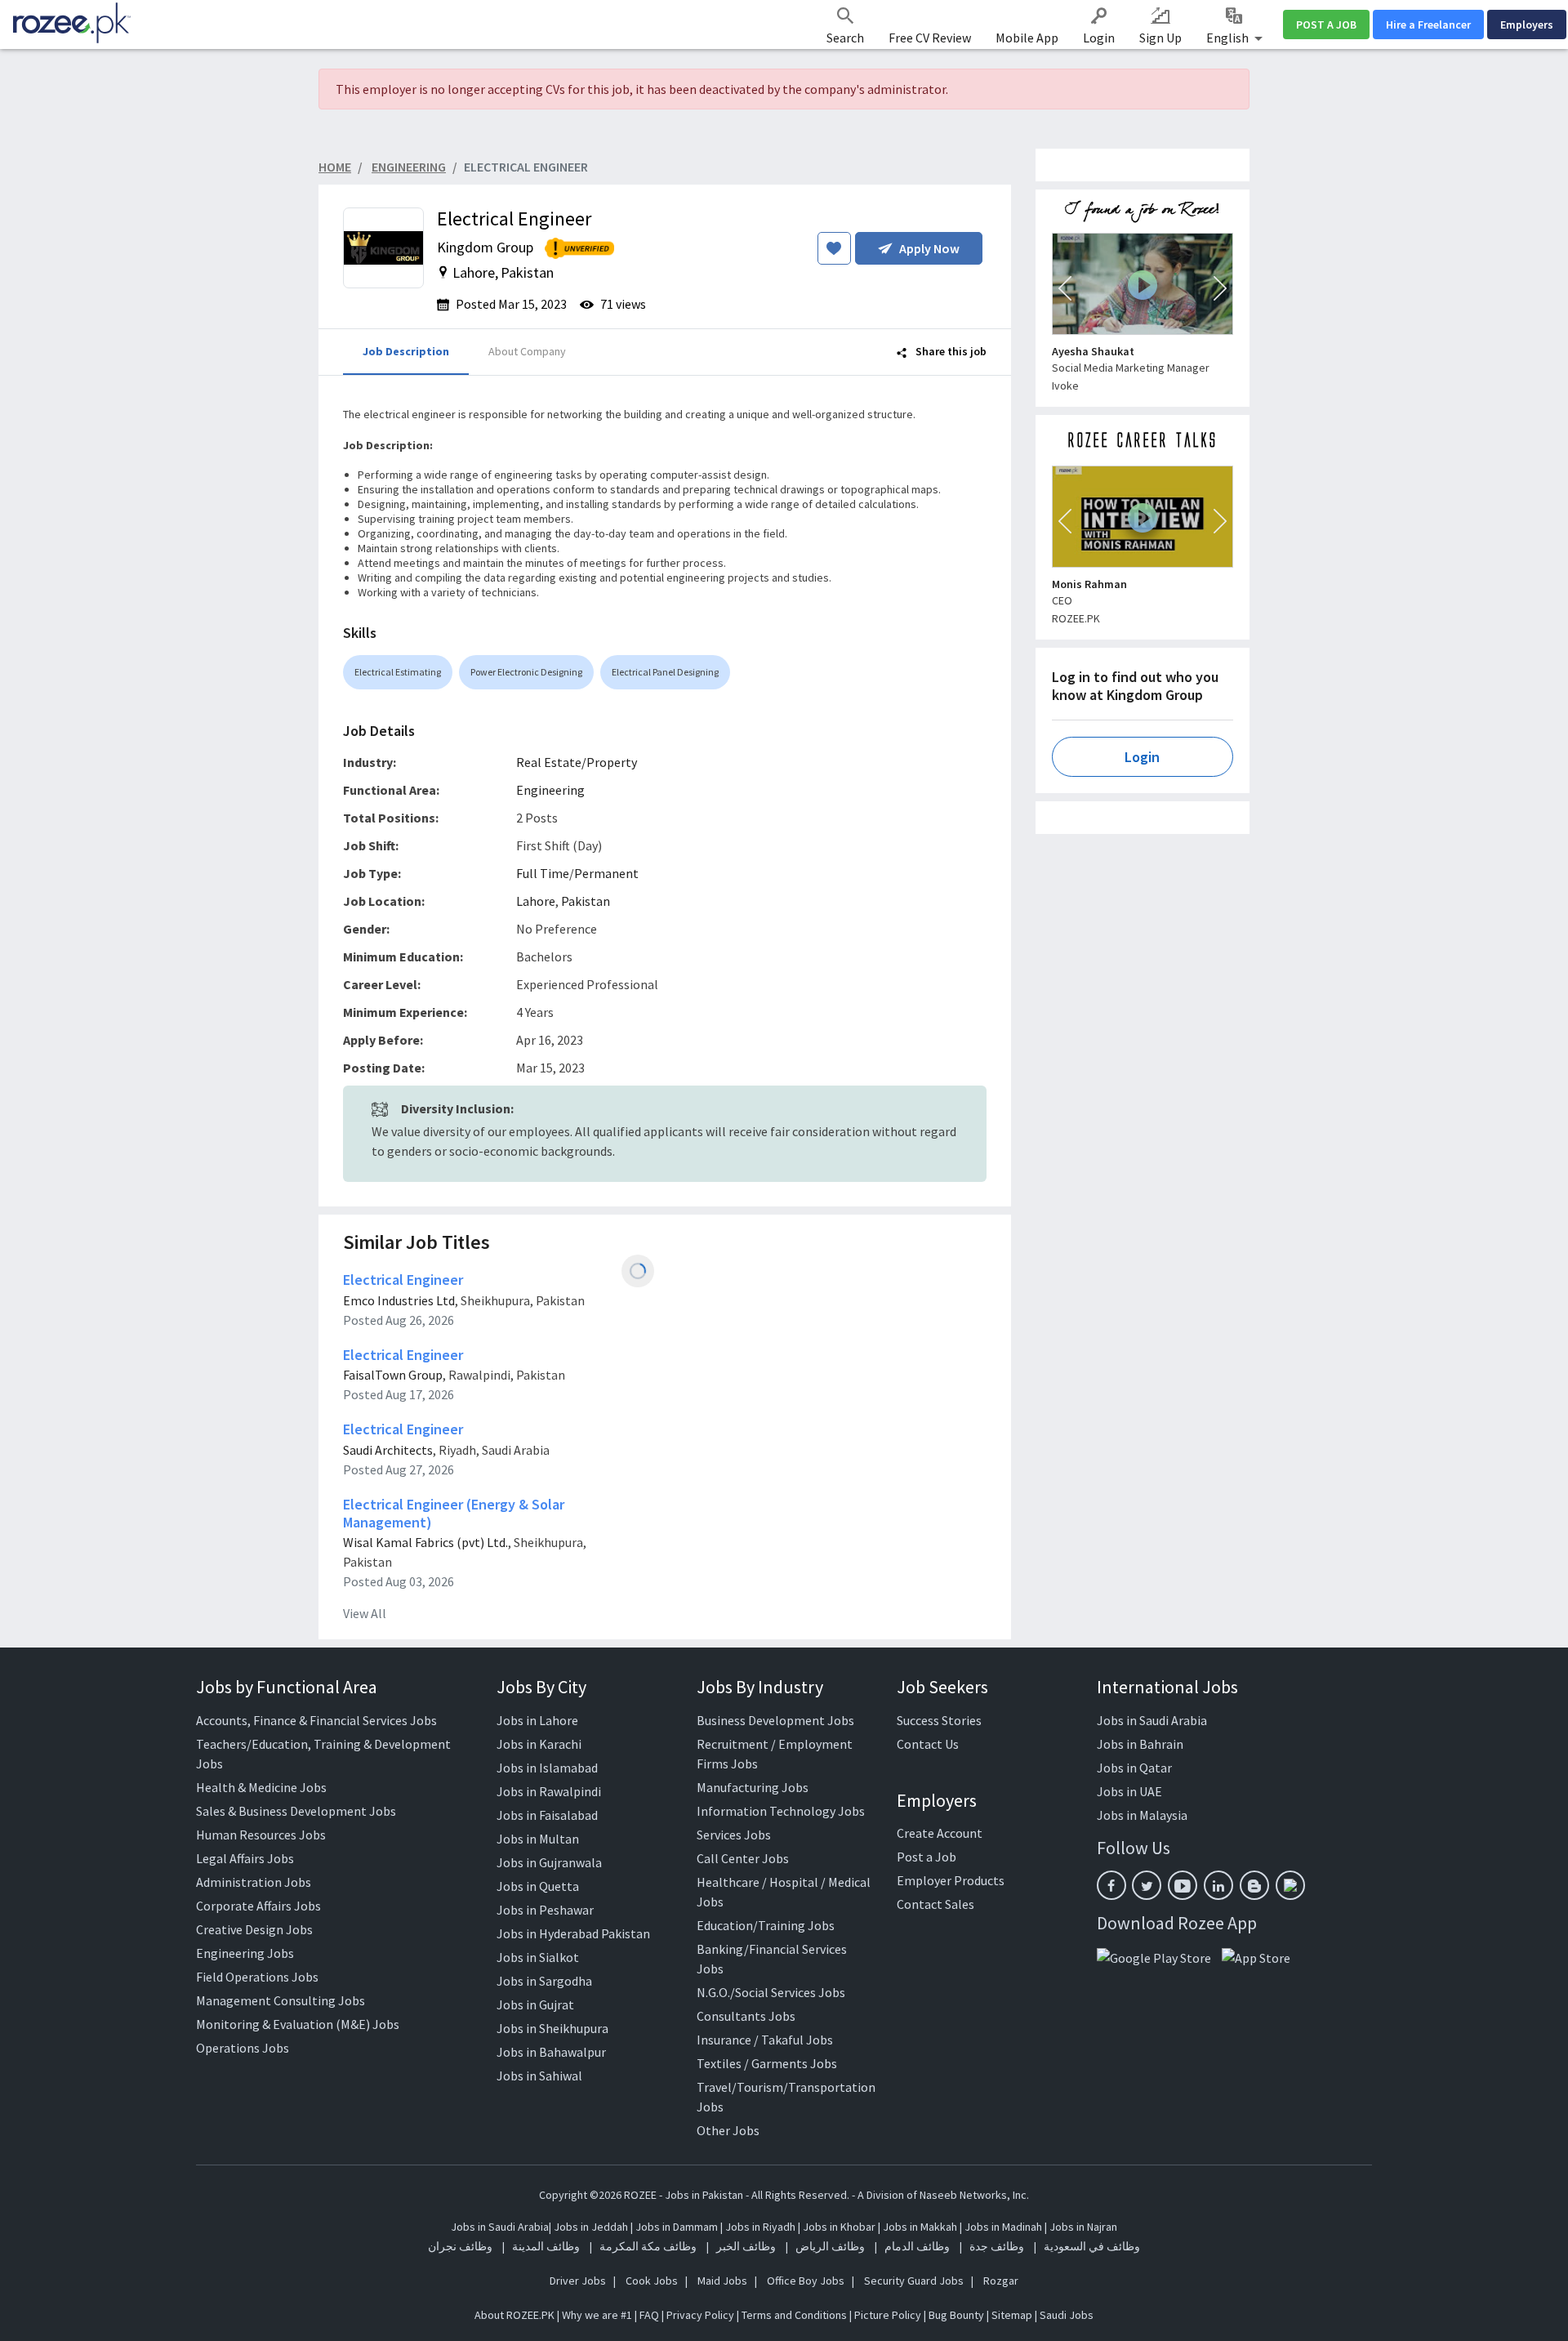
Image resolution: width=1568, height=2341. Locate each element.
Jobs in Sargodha (544, 1981)
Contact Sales (935, 1904)
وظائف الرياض (830, 2246)
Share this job (950, 351)
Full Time (543, 873)
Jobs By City (541, 1687)
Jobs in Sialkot (538, 1957)
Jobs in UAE (1129, 1791)
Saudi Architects (388, 1450)
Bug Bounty (956, 2315)
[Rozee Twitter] (1147, 1885)
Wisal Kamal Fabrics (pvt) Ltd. (425, 1542)
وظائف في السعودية (1092, 2246)
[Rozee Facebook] (1111, 1885)
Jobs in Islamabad (547, 1768)
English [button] (1229, 38)
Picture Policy (888, 2315)
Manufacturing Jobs (753, 1787)
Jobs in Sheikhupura (552, 2028)
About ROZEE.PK (514, 2315)
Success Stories (939, 1720)
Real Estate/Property (577, 762)
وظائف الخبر (746, 2246)
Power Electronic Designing (526, 672)
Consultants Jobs (746, 2016)
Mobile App (1027, 38)
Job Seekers (942, 1687)
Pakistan (586, 901)
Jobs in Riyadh (760, 2227)
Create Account (940, 1833)
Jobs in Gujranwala (549, 1862)
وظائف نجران (460, 2246)
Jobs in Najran (1083, 2227)
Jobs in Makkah (920, 2227)
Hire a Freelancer (1428, 25)
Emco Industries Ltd (399, 1300)
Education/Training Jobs (766, 1925)
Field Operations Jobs (257, 1977)
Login (1099, 38)
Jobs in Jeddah (591, 2227)
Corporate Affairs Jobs (258, 1906)
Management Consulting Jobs (281, 2000)
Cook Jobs (652, 2281)
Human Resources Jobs (261, 1835)
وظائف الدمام (917, 2246)
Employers (1527, 25)
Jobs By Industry (760, 1687)
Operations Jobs (243, 2048)
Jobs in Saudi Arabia (1152, 1720)
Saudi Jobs (1067, 2315)
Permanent (606, 873)
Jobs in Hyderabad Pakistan (573, 1933)
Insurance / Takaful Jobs (765, 2040)
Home (335, 167)
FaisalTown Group (393, 1375)
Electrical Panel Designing (665, 672)
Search (845, 38)
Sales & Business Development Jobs (296, 1811)
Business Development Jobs (775, 1720)
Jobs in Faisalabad (547, 1815)
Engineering (550, 790)
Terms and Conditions (794, 2315)
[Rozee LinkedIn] (1218, 1885)
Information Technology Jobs (781, 1811)
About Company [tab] (527, 351)
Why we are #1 (597, 2315)
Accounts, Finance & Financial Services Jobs (316, 1720)
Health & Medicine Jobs (261, 1787)
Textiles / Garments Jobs (767, 2063)
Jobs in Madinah (1003, 2227)
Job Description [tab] (406, 351)
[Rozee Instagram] (1290, 1885)
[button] (1065, 288)
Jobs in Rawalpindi (549, 1791)
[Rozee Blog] (1254, 1885)
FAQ (649, 2315)
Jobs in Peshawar (545, 1910)
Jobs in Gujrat (535, 2004)
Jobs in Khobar (839, 2227)
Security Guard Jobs (914, 2281)
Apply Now (929, 248)
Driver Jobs (578, 2281)
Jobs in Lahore (537, 1720)
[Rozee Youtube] (1183, 1885)
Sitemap (1012, 2315)
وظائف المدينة (546, 2246)
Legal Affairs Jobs (245, 1858)
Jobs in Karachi (539, 1744)
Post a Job (927, 1857)
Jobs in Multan (538, 1839)
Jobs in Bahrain (1140, 1744)
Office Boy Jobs (806, 2281)
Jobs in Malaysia (1142, 1815)
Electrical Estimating (398, 672)
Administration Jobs (254, 1882)
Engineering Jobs (245, 1953)
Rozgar (1001, 2281)
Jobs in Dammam (678, 2227)
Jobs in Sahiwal (539, 2076)
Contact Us (928, 1744)
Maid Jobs (722, 2281)
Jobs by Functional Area (287, 1687)
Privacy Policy (700, 2315)
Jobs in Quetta (538, 1886)
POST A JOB (1326, 25)
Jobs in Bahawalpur (551, 2052)
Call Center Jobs (743, 1858)
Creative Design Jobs (254, 1929)
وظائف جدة (997, 2246)
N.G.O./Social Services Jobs (771, 1992)
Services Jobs (734, 1835)
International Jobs (1167, 1687)
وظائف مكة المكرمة (648, 2246)
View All (365, 1613)
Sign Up (1160, 38)
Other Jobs (728, 2130)
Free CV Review (930, 38)
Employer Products (951, 1880)
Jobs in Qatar (1134, 1768)
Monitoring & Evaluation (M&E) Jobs (298, 2024)
